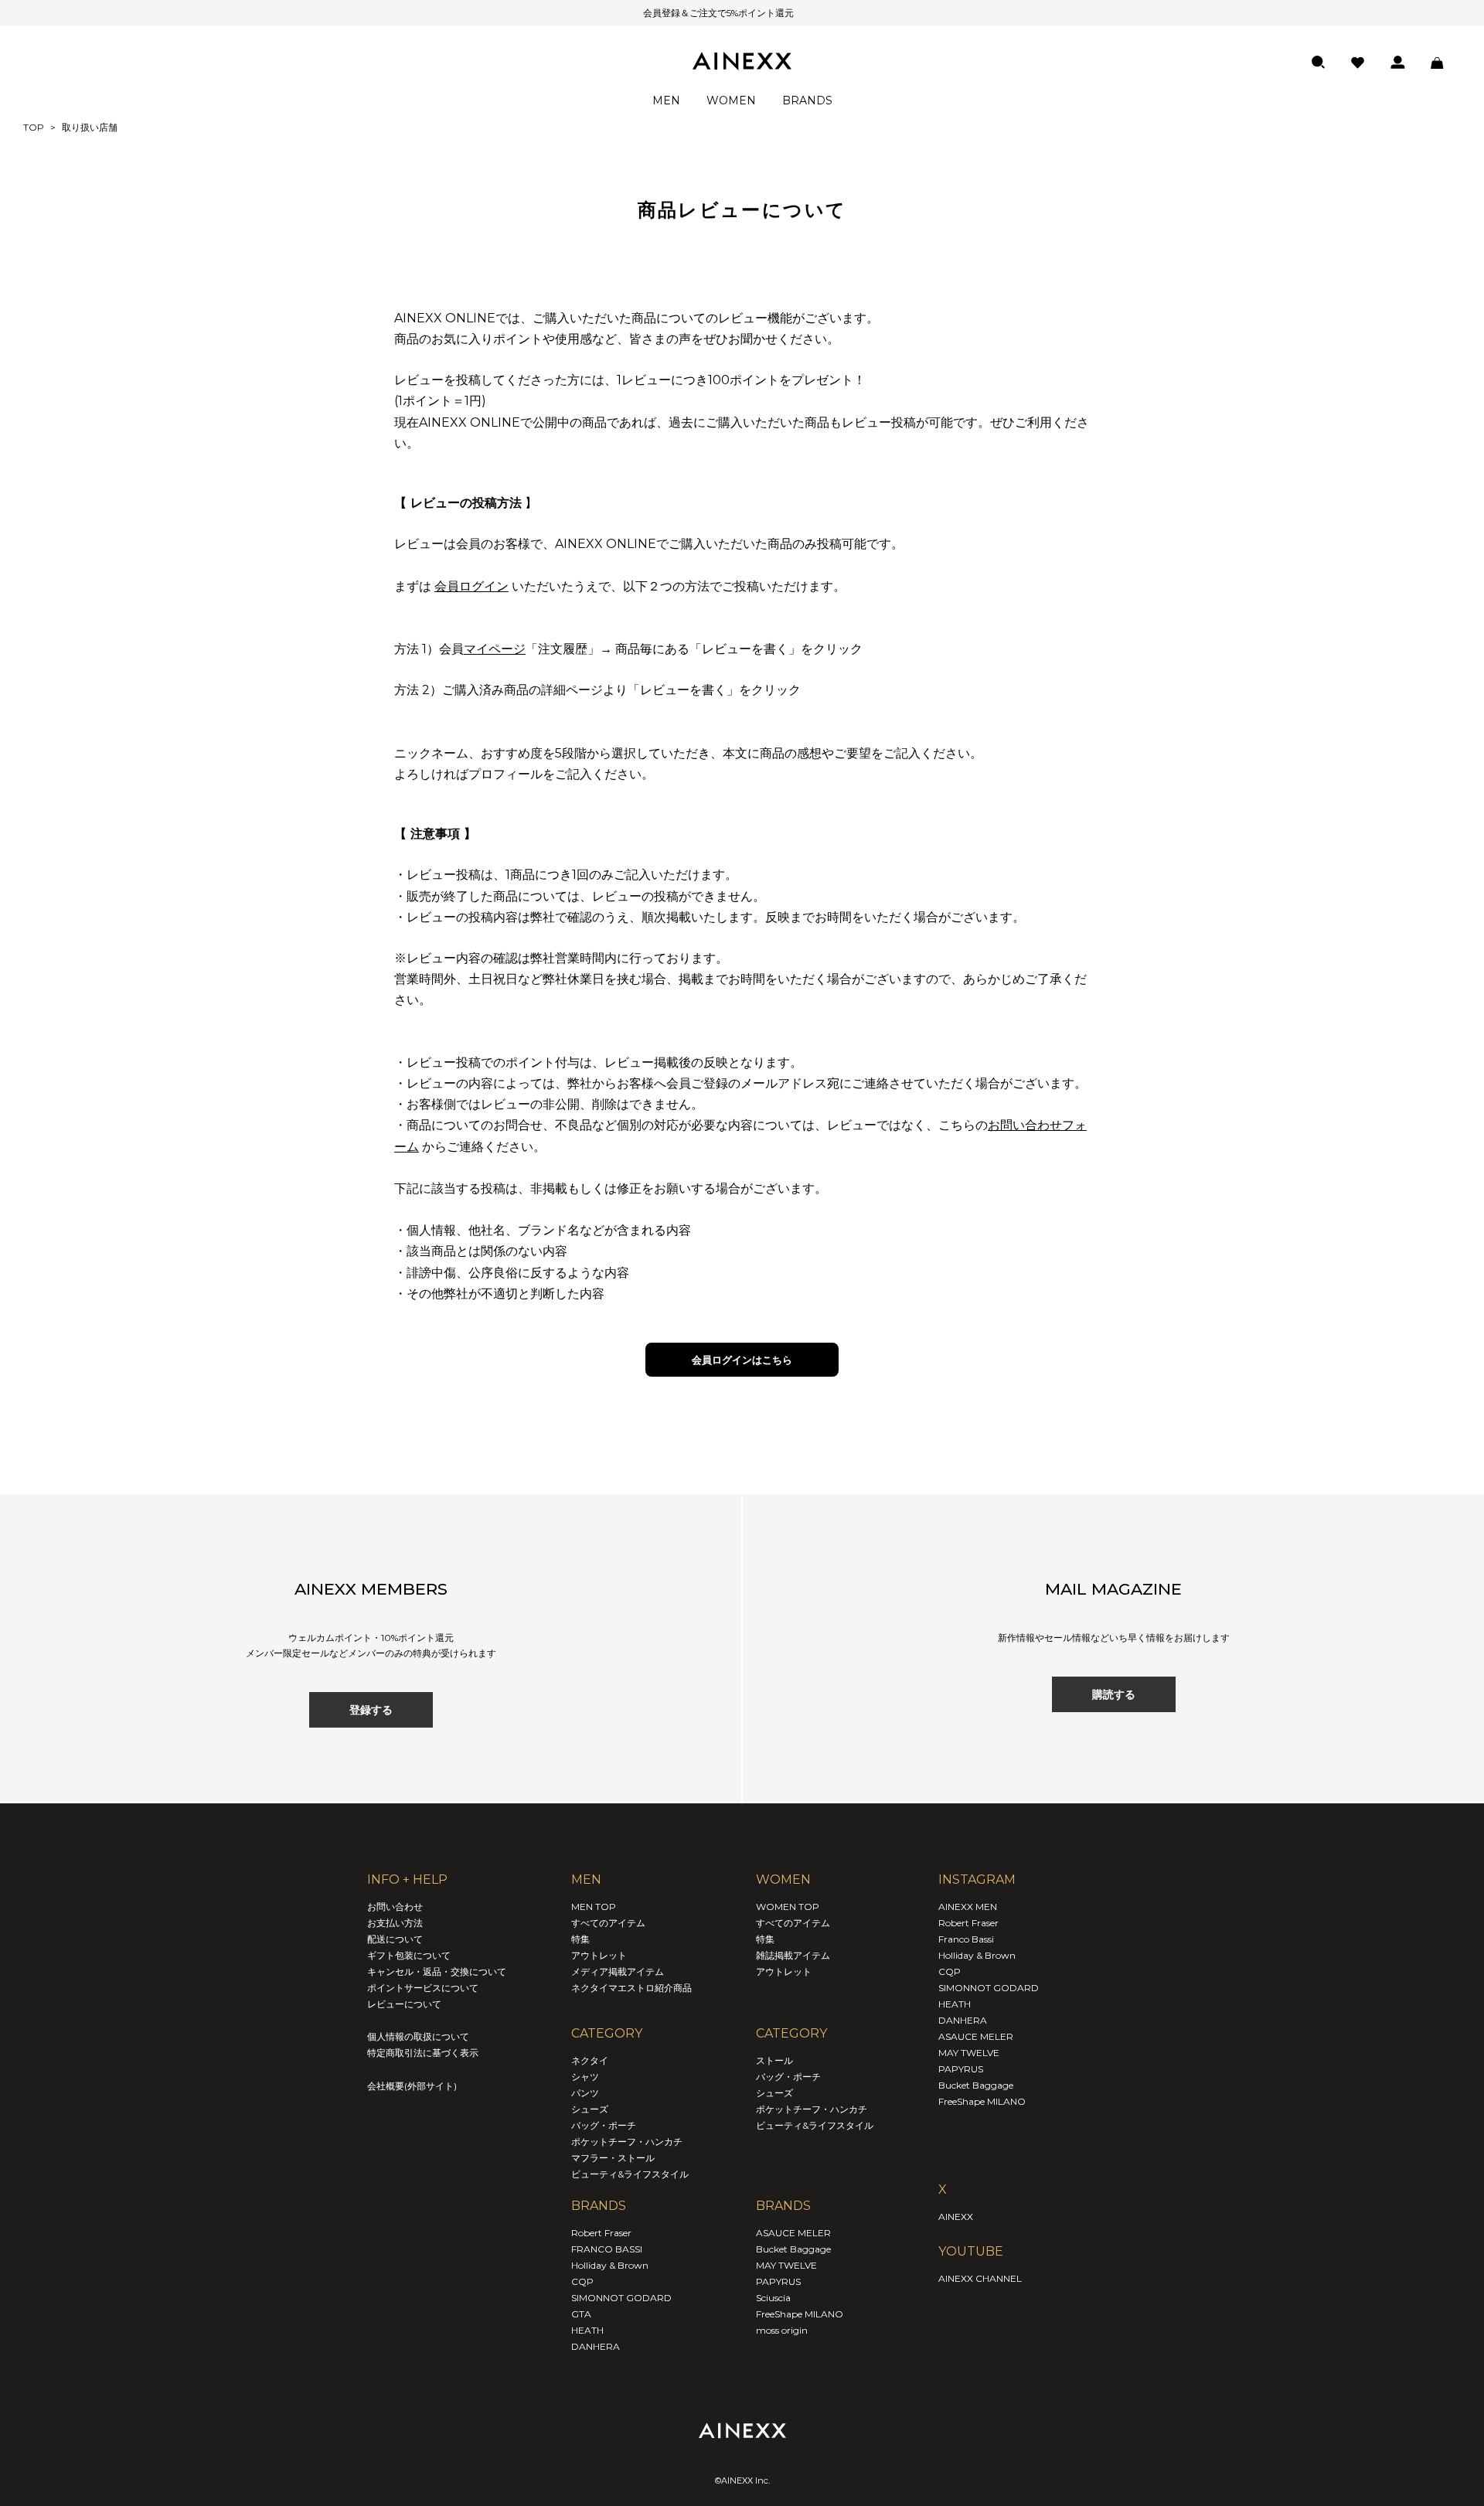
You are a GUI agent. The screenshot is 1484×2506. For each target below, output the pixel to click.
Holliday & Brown (610, 2265)
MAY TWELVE (786, 2265)
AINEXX (956, 2217)
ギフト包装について (409, 1955)
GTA (581, 2314)
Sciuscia (773, 2298)
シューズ (590, 2109)
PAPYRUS (778, 2281)
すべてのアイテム (608, 1923)
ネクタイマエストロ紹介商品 (631, 1988)
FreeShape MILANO (800, 2314)
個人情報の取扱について (418, 2036)
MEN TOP (594, 1907)
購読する (1114, 1694)
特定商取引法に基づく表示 (423, 2053)
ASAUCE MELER (793, 2233)
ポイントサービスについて (423, 1988)
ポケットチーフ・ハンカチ (627, 2142)
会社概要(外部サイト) (412, 2086)
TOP (34, 127)
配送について (395, 1939)
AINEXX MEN (968, 1907)
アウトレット (599, 1955)
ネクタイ (590, 2060)
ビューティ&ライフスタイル (630, 2174)
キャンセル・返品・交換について (437, 1971)
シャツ (585, 2077)
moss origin (782, 2330)
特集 (580, 1939)
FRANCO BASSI (607, 2249)
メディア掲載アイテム (618, 1971)
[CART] (1437, 63)
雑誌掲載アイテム (793, 1955)
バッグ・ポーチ (604, 2125)
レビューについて (404, 2004)
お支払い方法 (395, 1923)
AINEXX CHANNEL (980, 2278)
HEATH (587, 2330)
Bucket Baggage (793, 2249)
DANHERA (596, 2346)
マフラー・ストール (613, 2158)
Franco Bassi (966, 1939)
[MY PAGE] (1398, 62)
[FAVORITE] (1358, 63)
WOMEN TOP (788, 1907)
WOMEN (731, 100)
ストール (774, 2060)
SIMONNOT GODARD (621, 2298)
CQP (582, 2281)
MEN (666, 100)
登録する (371, 1710)
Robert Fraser (601, 2233)
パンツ (585, 2093)
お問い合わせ (395, 1907)
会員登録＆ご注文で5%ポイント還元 (718, 13)
